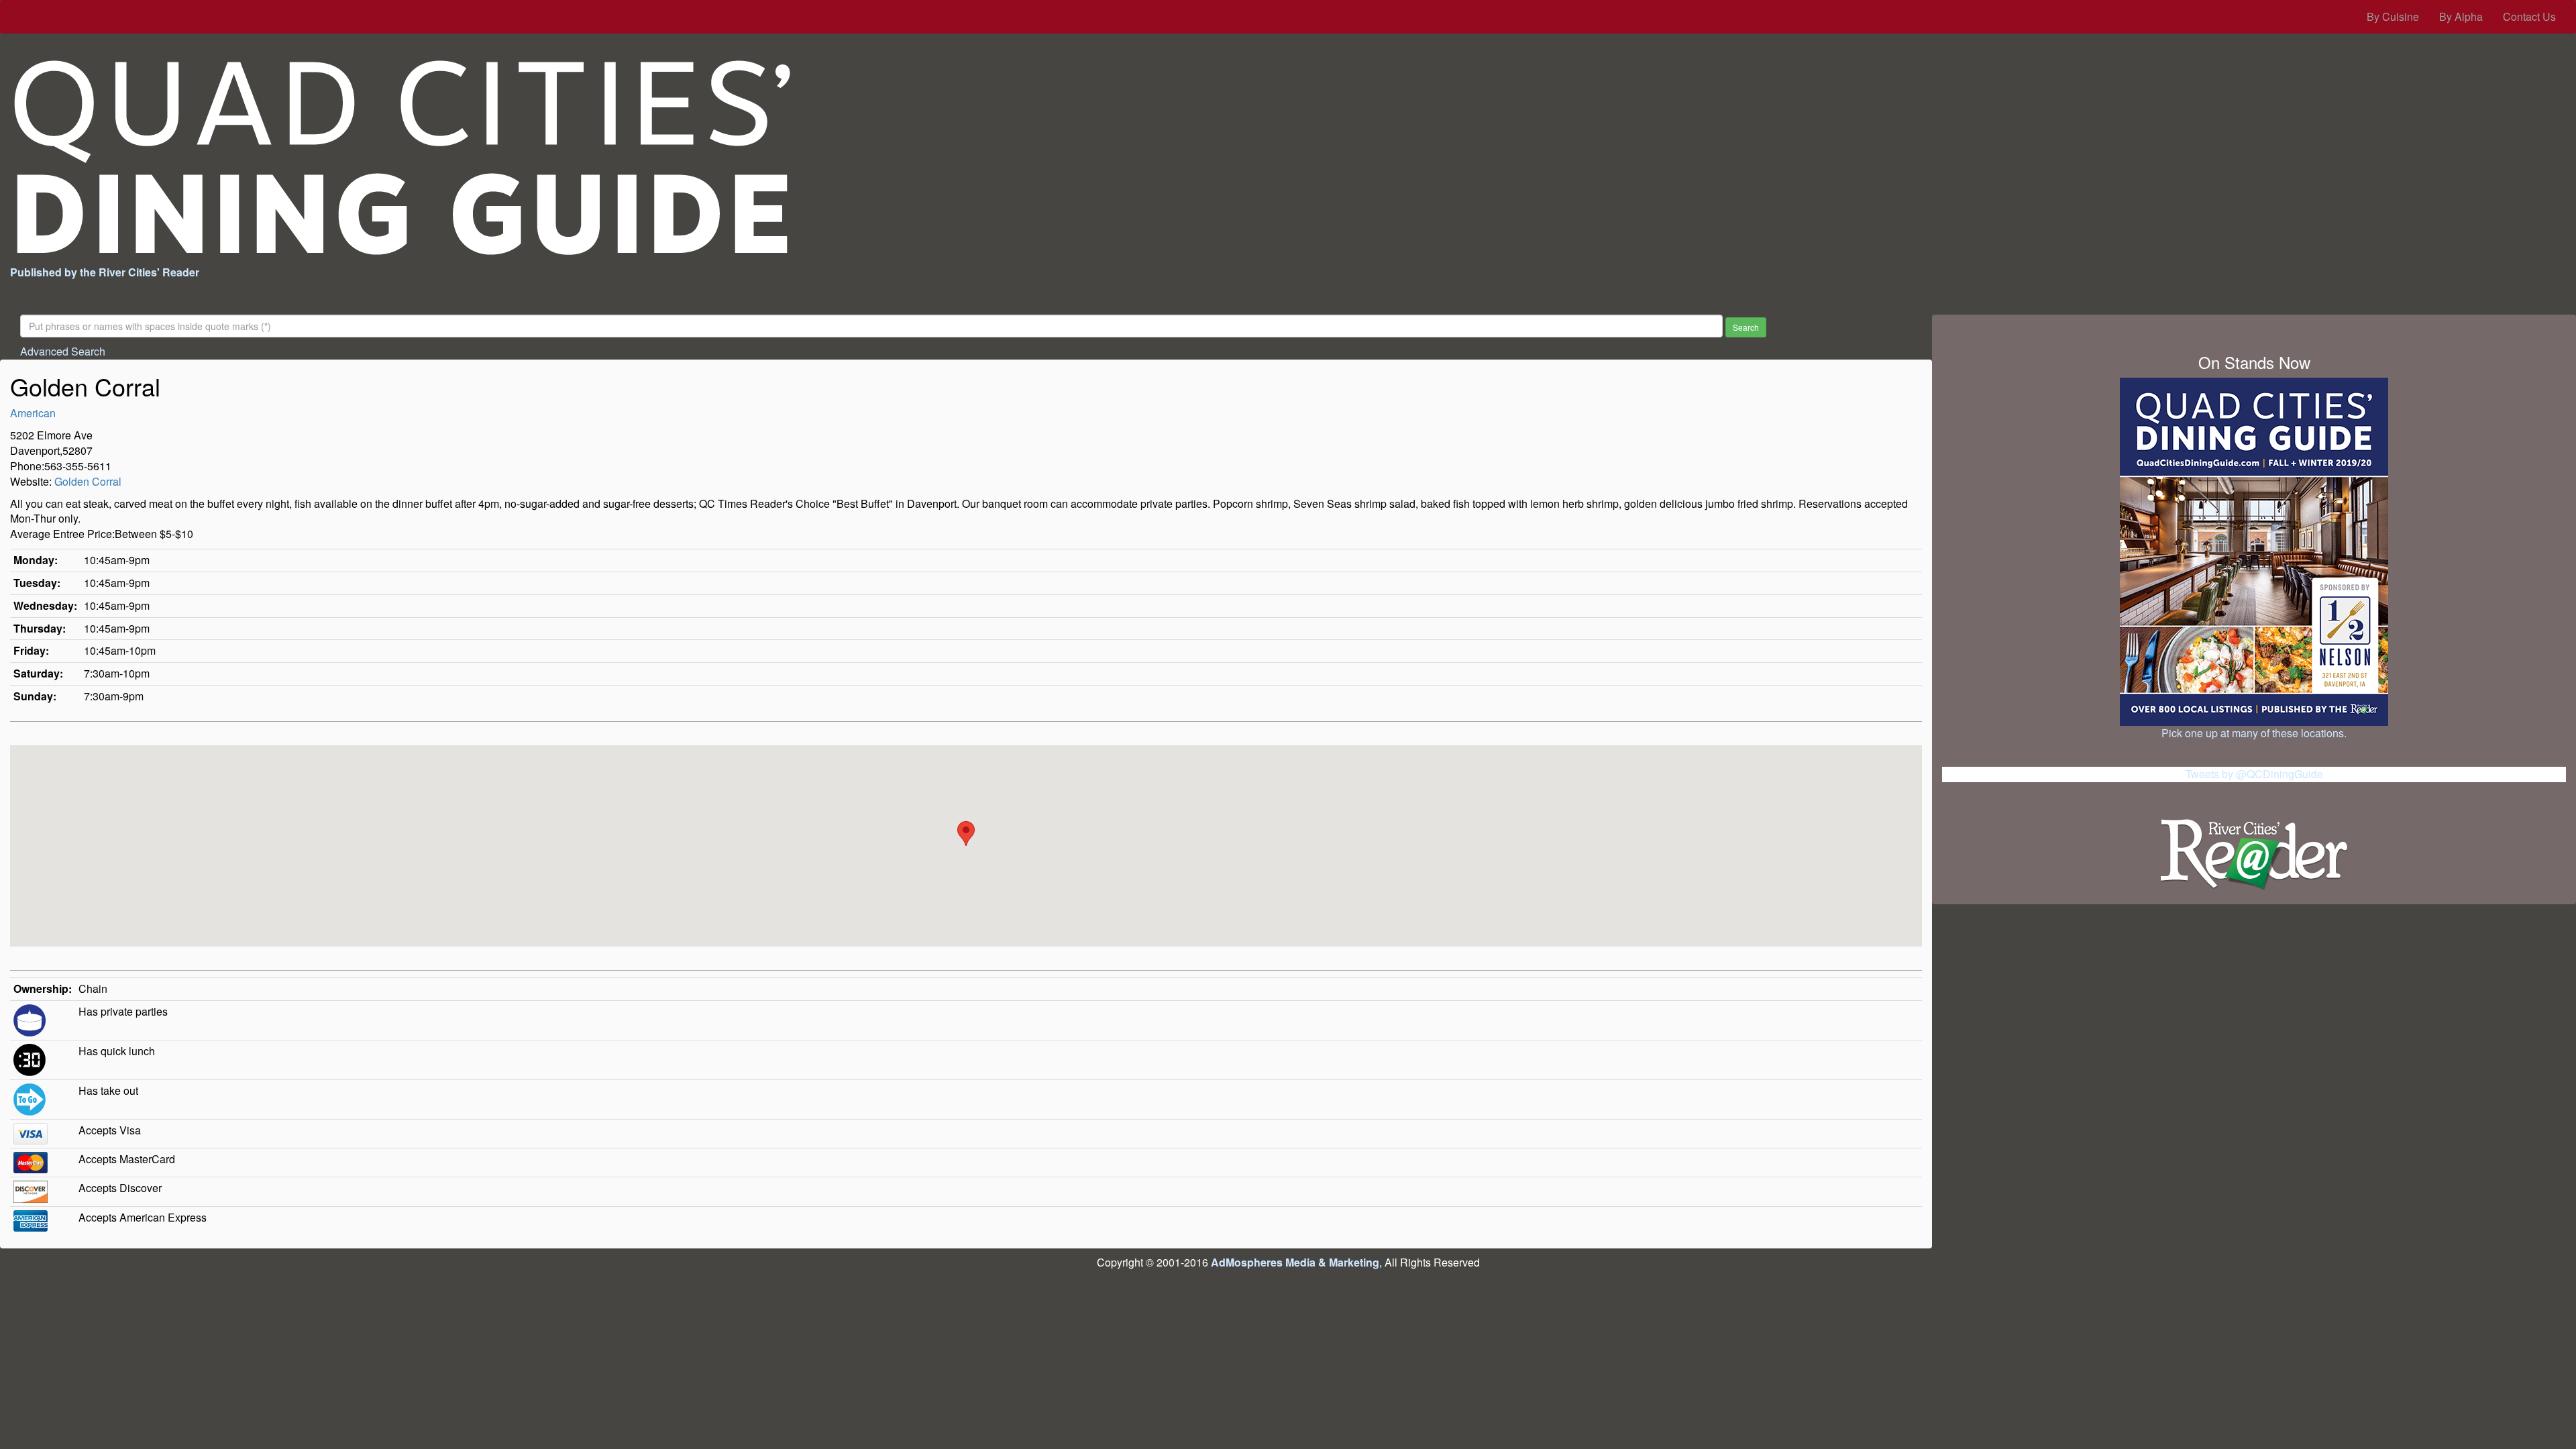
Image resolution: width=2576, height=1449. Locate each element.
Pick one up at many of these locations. (2254, 733)
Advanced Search (63, 351)
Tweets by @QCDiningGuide (2254, 774)
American (33, 413)
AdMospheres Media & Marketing (1295, 1262)
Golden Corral (88, 481)
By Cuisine (2393, 16)
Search (1746, 327)
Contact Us (2529, 16)
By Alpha (2461, 16)
